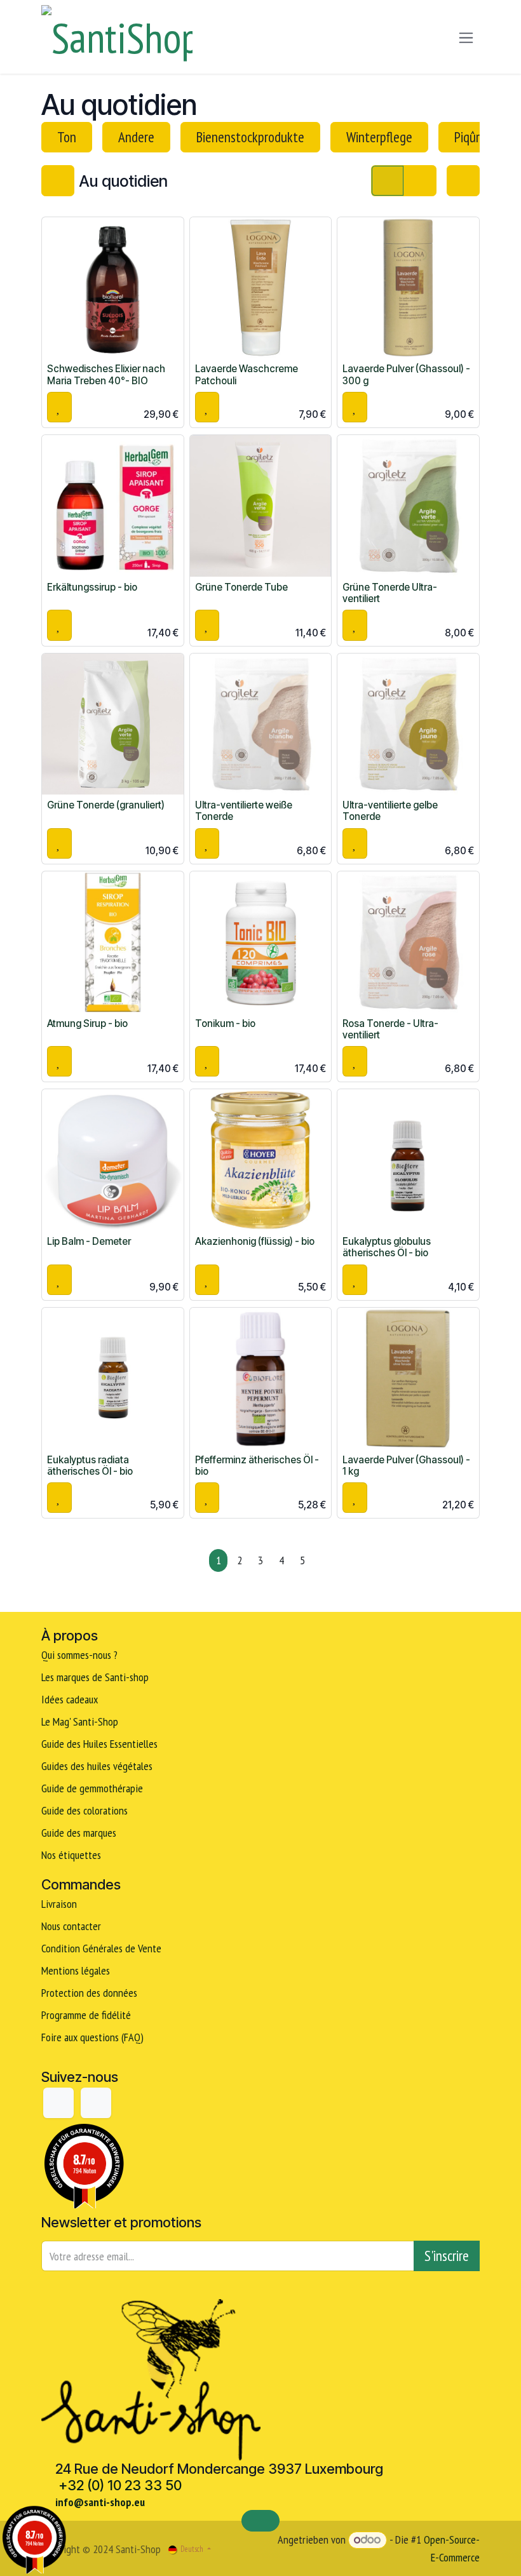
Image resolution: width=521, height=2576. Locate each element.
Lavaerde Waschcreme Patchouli (247, 374)
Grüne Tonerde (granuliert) (106, 805)
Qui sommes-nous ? (79, 1655)
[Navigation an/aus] (466, 37)
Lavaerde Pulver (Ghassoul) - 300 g (406, 374)
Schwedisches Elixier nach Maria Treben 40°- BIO (106, 374)
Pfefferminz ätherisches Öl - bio (257, 1466)
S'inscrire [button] (447, 2256)
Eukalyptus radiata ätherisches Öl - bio (90, 1466)
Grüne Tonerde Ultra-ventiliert (390, 593)
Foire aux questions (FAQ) (92, 2037)
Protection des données (89, 1993)
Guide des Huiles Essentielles (99, 1744)
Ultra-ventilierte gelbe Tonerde (390, 811)
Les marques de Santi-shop (95, 1677)
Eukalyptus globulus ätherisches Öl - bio (387, 1247)
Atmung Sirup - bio (87, 1023)
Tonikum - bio (225, 1023)
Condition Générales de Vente (101, 1948)
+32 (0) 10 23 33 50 (120, 2485)
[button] (59, 407)
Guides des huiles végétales (97, 1766)
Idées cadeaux (71, 1699)
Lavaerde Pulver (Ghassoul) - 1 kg (406, 1466)
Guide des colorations (85, 1810)
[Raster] (388, 180)
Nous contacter (71, 1926)
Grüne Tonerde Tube (241, 587)
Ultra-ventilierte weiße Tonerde (244, 811)
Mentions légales (76, 1970)
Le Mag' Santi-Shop (80, 1721)
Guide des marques (79, 1833)
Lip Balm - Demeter (89, 1241)
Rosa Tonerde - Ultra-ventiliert (390, 1029)
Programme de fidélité (86, 2015)
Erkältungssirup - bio (92, 587)
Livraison (59, 1904)
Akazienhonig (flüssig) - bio (255, 1241)
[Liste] (420, 180)
